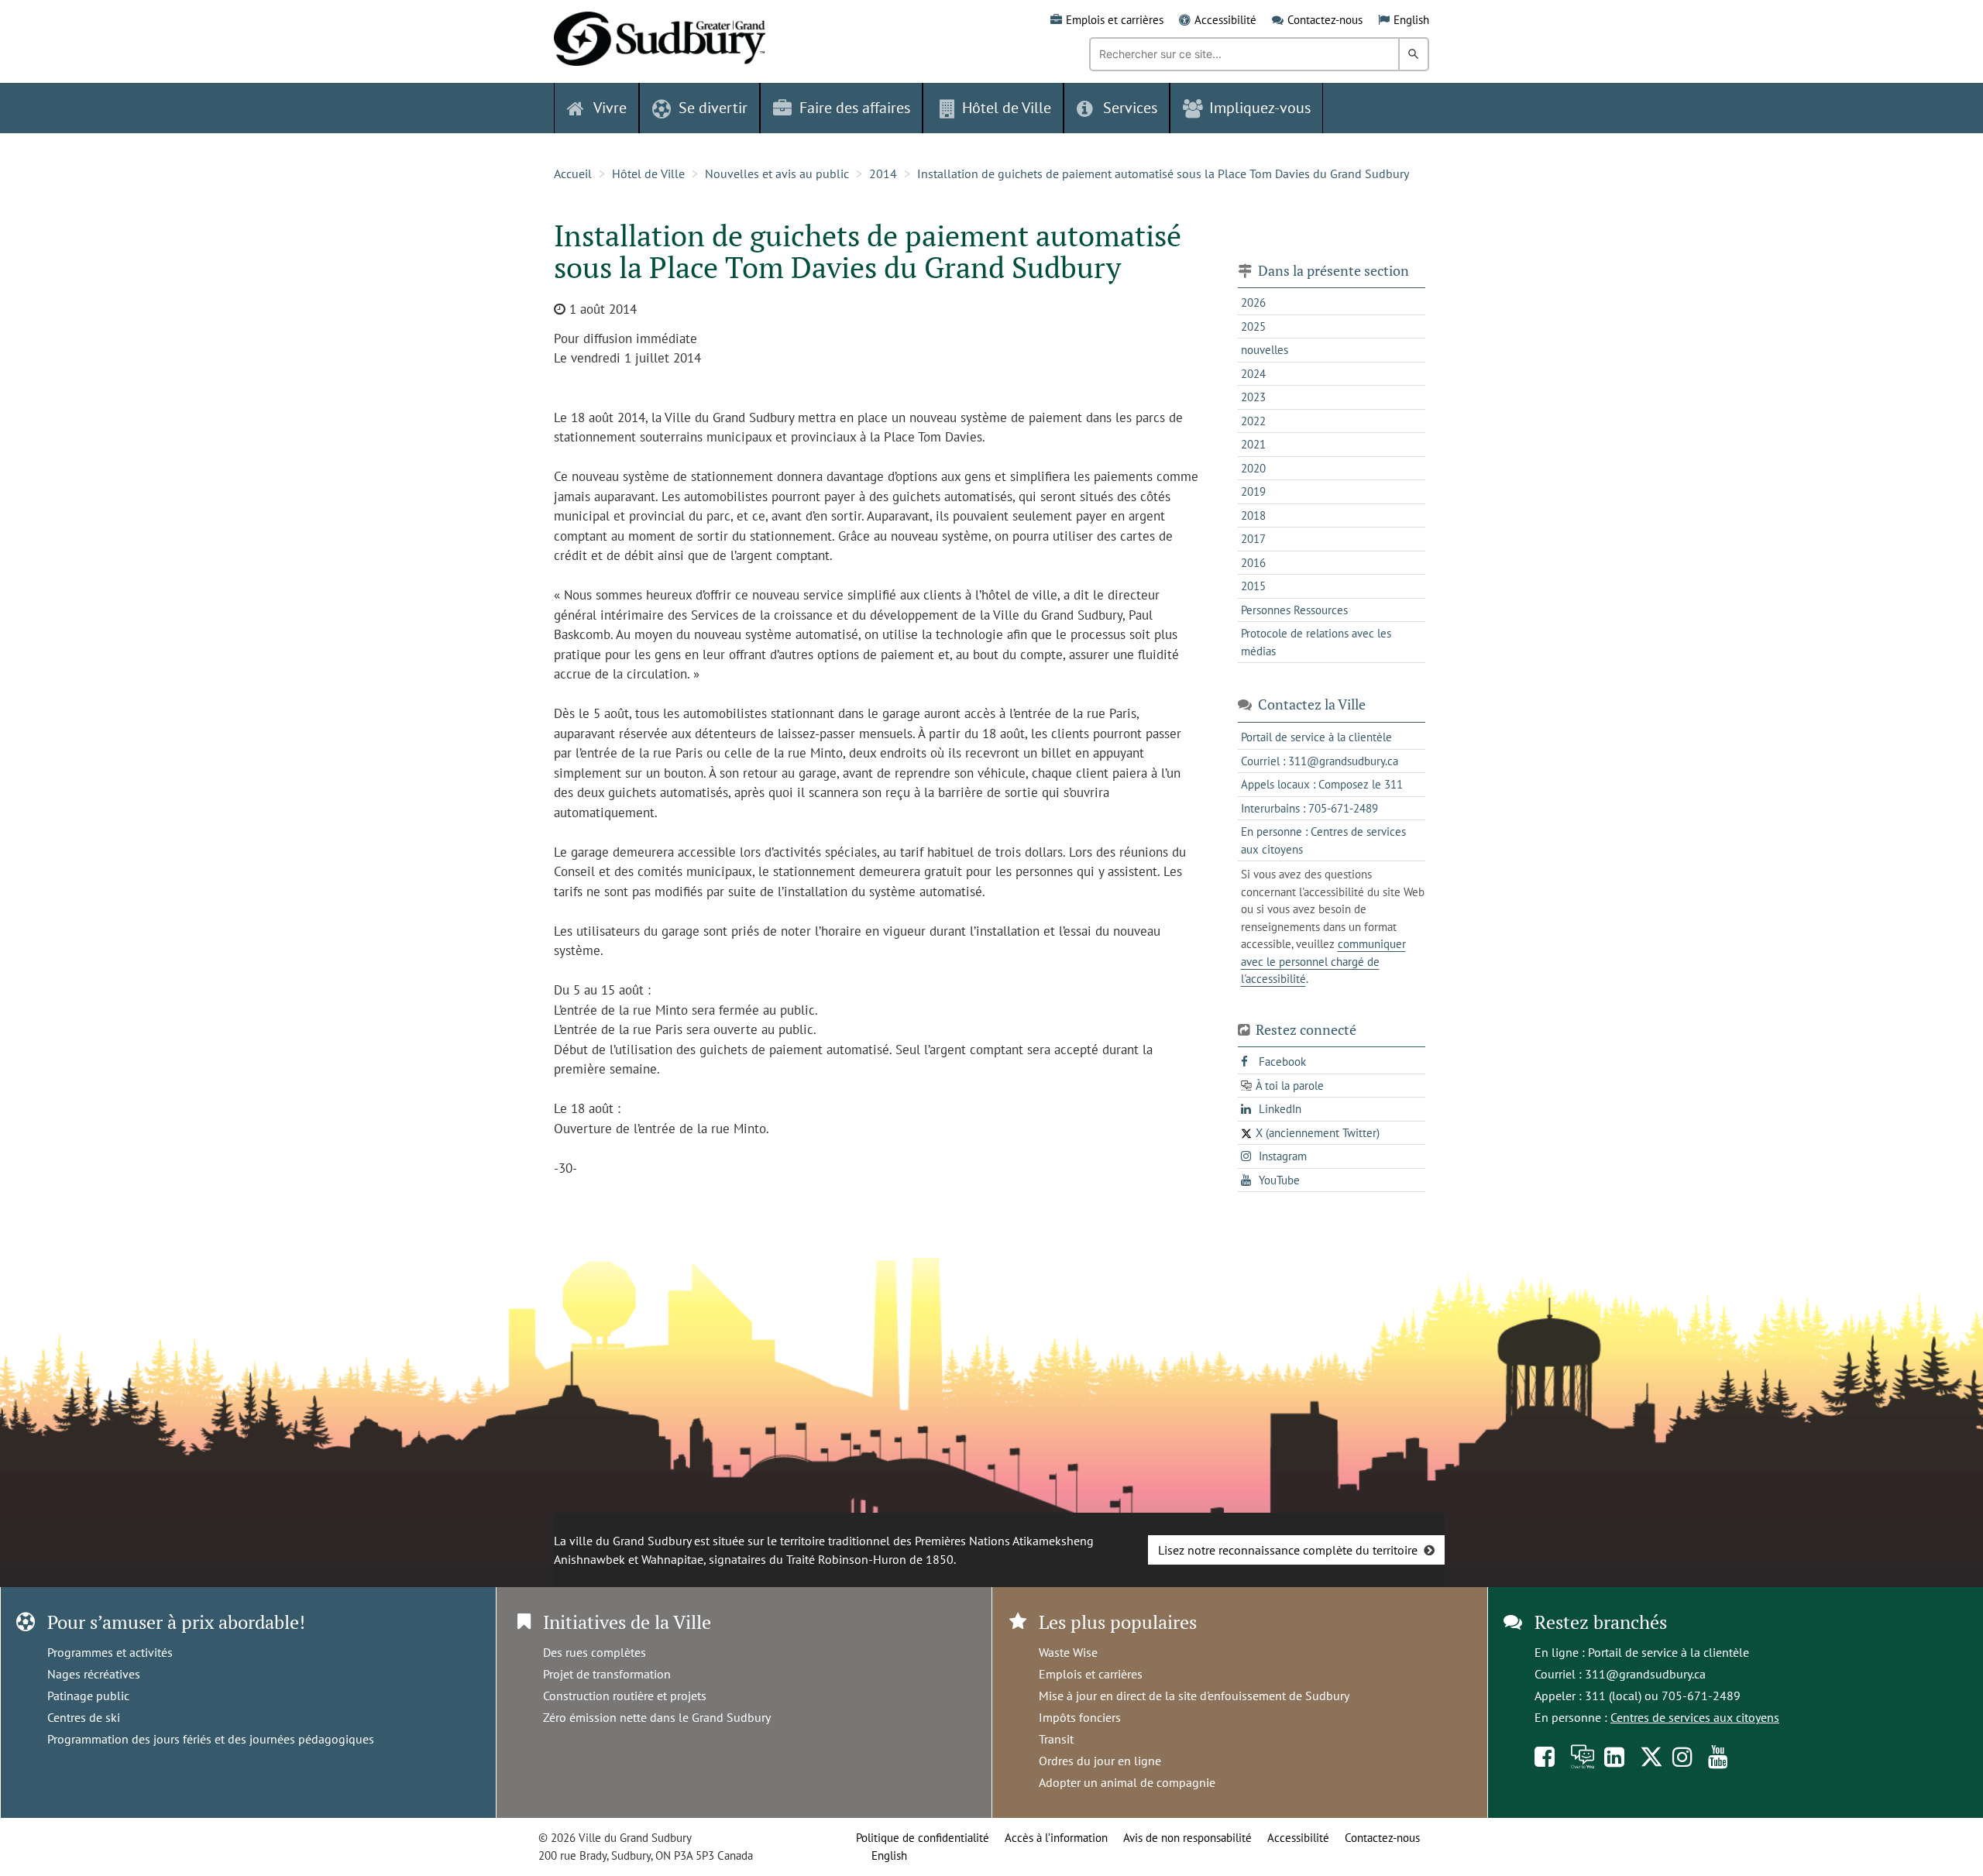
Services (1130, 108)
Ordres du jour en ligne (1100, 1761)
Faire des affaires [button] (855, 108)
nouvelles (1265, 350)
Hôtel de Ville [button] (1007, 108)
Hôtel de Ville (648, 174)
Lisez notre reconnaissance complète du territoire (1288, 1550)
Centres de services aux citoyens (1695, 1717)
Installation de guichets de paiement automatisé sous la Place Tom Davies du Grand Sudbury (1163, 174)
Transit (1056, 1739)
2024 (1253, 374)
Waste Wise (1068, 1652)
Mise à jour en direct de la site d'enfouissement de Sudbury (1194, 1696)
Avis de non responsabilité (1187, 1838)
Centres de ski (84, 1717)
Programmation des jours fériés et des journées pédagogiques (211, 1739)
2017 (1253, 539)
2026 (1253, 302)
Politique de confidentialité (923, 1838)
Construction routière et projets (625, 1696)
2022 (1253, 421)
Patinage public (88, 1696)
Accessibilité (1225, 20)
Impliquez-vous (1260, 108)
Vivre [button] (610, 108)
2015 (1253, 586)
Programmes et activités (110, 1652)
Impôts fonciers (1080, 1717)
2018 (1253, 515)
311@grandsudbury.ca (1645, 1674)
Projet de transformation (607, 1674)
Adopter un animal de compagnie (1127, 1782)
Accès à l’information (1056, 1838)
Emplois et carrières (1115, 20)
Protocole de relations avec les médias (1316, 642)
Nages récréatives (94, 1674)
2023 (1253, 397)
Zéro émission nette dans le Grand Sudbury (657, 1717)
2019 (1253, 491)
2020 (1253, 468)
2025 (1253, 326)
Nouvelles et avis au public (777, 174)
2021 (1253, 444)
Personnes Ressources (1294, 610)
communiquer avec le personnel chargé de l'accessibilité (1323, 961)
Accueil (573, 174)
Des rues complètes (595, 1652)
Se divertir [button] (713, 108)
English (1411, 20)
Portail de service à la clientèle (1669, 1652)
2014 (883, 174)
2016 (1253, 563)
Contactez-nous (1325, 20)
